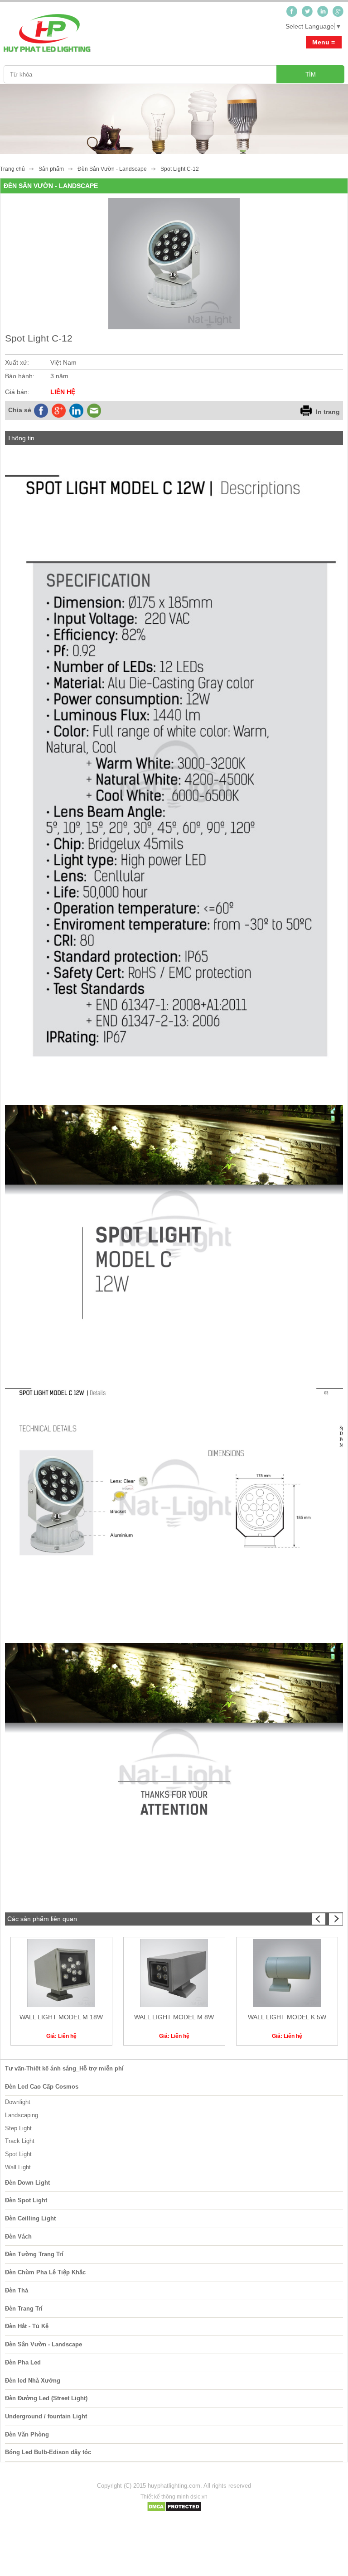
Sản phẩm (51, 169)
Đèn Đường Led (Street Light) (46, 2398)
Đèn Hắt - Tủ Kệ (27, 2326)
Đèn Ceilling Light (30, 2218)
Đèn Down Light (27, 2183)
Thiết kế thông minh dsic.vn (174, 2497)
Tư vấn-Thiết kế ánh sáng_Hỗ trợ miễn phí (64, 2068)
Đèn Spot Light (26, 2200)
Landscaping (22, 2115)
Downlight (18, 2102)
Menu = (324, 42)
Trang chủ (12, 169)
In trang (328, 412)
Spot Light (18, 2154)
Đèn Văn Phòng (27, 2434)
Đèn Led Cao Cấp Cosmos (42, 2087)
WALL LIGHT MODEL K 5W (287, 2017)
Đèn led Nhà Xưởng (33, 2381)
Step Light (18, 2128)
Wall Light (18, 2167)
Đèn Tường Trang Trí (34, 2254)
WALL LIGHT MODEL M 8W (174, 2017)
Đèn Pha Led (23, 2362)
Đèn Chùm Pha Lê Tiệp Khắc (45, 2272)
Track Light (20, 2141)
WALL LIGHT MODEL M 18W (61, 2017)
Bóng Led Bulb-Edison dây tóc (48, 2452)
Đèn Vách (18, 2237)
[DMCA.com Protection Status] (174, 2510)
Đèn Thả (17, 2290)
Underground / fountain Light (46, 2416)
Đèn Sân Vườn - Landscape (112, 169)
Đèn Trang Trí (24, 2309)
